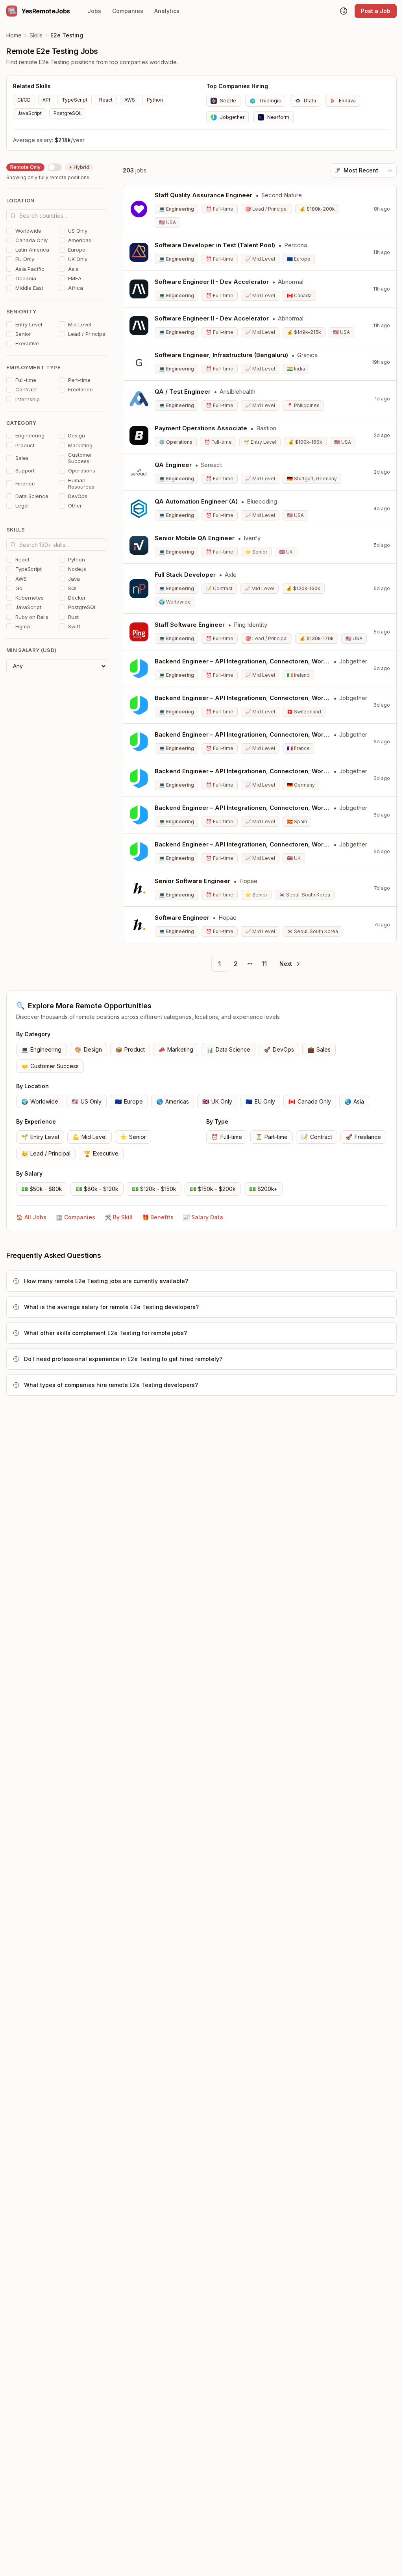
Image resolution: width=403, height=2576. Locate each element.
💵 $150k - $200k (213, 1189)
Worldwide (40, 1101)
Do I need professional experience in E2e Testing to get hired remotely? (123, 1359)
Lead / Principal (46, 1153)
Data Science (228, 1049)
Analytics (167, 11)
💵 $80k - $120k (97, 1189)
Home (14, 35)
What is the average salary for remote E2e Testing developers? (111, 1307)
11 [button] (264, 964)
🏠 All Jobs (31, 1217)
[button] (289, 964)
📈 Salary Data (203, 1217)
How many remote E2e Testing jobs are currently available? (106, 1281)
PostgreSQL (68, 113)
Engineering (41, 1049)
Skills (36, 35)
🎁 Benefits (158, 1217)
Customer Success (50, 1066)
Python (155, 100)
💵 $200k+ (263, 1189)
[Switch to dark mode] (344, 11)
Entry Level (40, 1137)
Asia (354, 1101)
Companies (128, 11)
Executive (101, 1153)
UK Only (217, 1101)
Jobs (94, 11)
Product (130, 1049)
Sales (319, 1049)
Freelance (363, 1137)
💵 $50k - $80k (42, 1189)
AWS (130, 100)
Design (88, 1049)
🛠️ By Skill (119, 1217)
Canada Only (310, 1101)
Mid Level (90, 1137)
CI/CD (24, 100)
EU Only (260, 1101)
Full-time (227, 1137)
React (106, 100)
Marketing (176, 1049)
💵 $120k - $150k (154, 1189)
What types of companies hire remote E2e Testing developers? (111, 1385)
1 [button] (219, 964)
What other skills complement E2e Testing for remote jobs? (105, 1333)
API (46, 100)
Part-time (272, 1137)
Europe (129, 1101)
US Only (87, 1101)
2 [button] (236, 964)
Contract (317, 1137)
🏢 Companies (76, 1217)
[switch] (55, 167)
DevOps (279, 1049)
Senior (133, 1137)
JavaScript (30, 113)
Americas (173, 1101)
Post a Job (376, 11)
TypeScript (75, 100)
